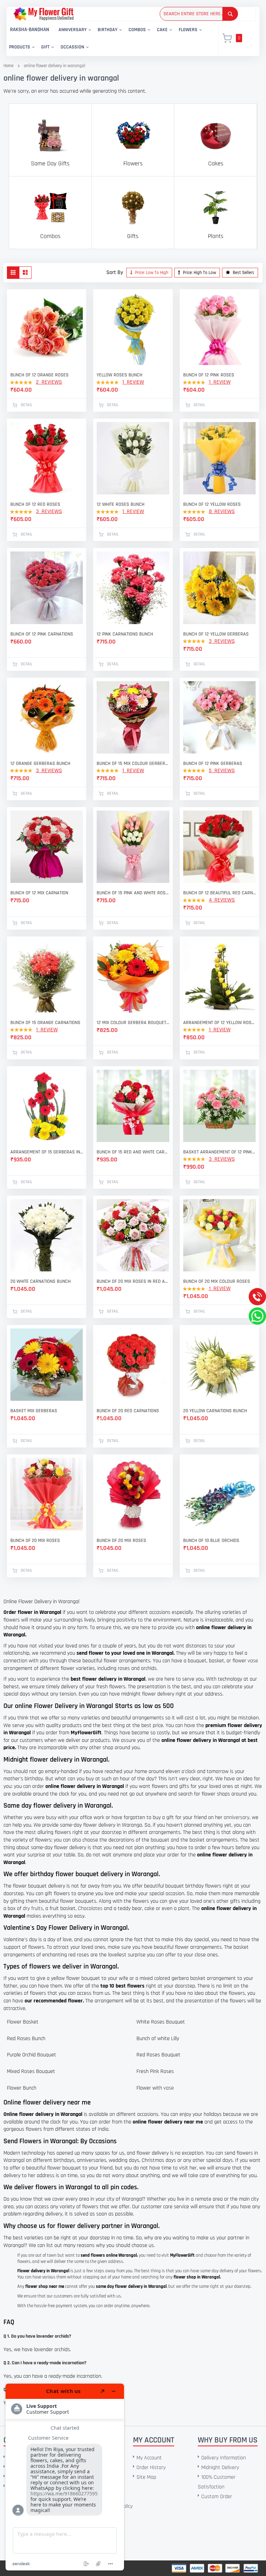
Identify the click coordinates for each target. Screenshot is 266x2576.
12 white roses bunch (121, 504)
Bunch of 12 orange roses (39, 375)
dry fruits (33, 1908)
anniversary (237, 1817)
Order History (151, 2468)
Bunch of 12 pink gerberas (213, 764)
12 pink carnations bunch (125, 634)
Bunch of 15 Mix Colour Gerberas (133, 764)
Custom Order (217, 2497)
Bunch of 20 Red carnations (128, 1411)
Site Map (146, 2477)
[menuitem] (30, 30)
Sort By (115, 272)
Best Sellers (243, 273)
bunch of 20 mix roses (35, 1541)
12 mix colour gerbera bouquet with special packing (133, 1023)
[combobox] (199, 14)
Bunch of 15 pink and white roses (133, 893)
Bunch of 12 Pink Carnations (42, 634)
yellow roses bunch (119, 375)
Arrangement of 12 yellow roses (219, 1023)
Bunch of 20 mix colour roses (217, 1281)
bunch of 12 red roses (35, 504)
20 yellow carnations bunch (215, 1411)
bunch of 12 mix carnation (39, 893)
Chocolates (90, 1908)
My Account (149, 2458)
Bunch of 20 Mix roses (121, 1541)
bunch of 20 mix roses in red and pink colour (133, 1281)
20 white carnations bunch (41, 1281)
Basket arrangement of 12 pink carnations (219, 1152)
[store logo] (43, 14)
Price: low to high (151, 273)
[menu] (108, 39)
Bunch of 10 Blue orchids (211, 1541)
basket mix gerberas (34, 1411)
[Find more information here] (65, 2477)
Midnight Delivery (220, 2468)
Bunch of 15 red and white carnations (133, 1152)
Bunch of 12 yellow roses (212, 504)
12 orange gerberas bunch (40, 764)
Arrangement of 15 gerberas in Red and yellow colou (47, 1152)
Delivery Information (224, 2458)
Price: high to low (199, 273)
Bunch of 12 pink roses (209, 375)
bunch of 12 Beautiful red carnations (219, 893)
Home (8, 66)
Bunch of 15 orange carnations (45, 1023)
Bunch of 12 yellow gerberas (216, 634)
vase (253, 1661)
